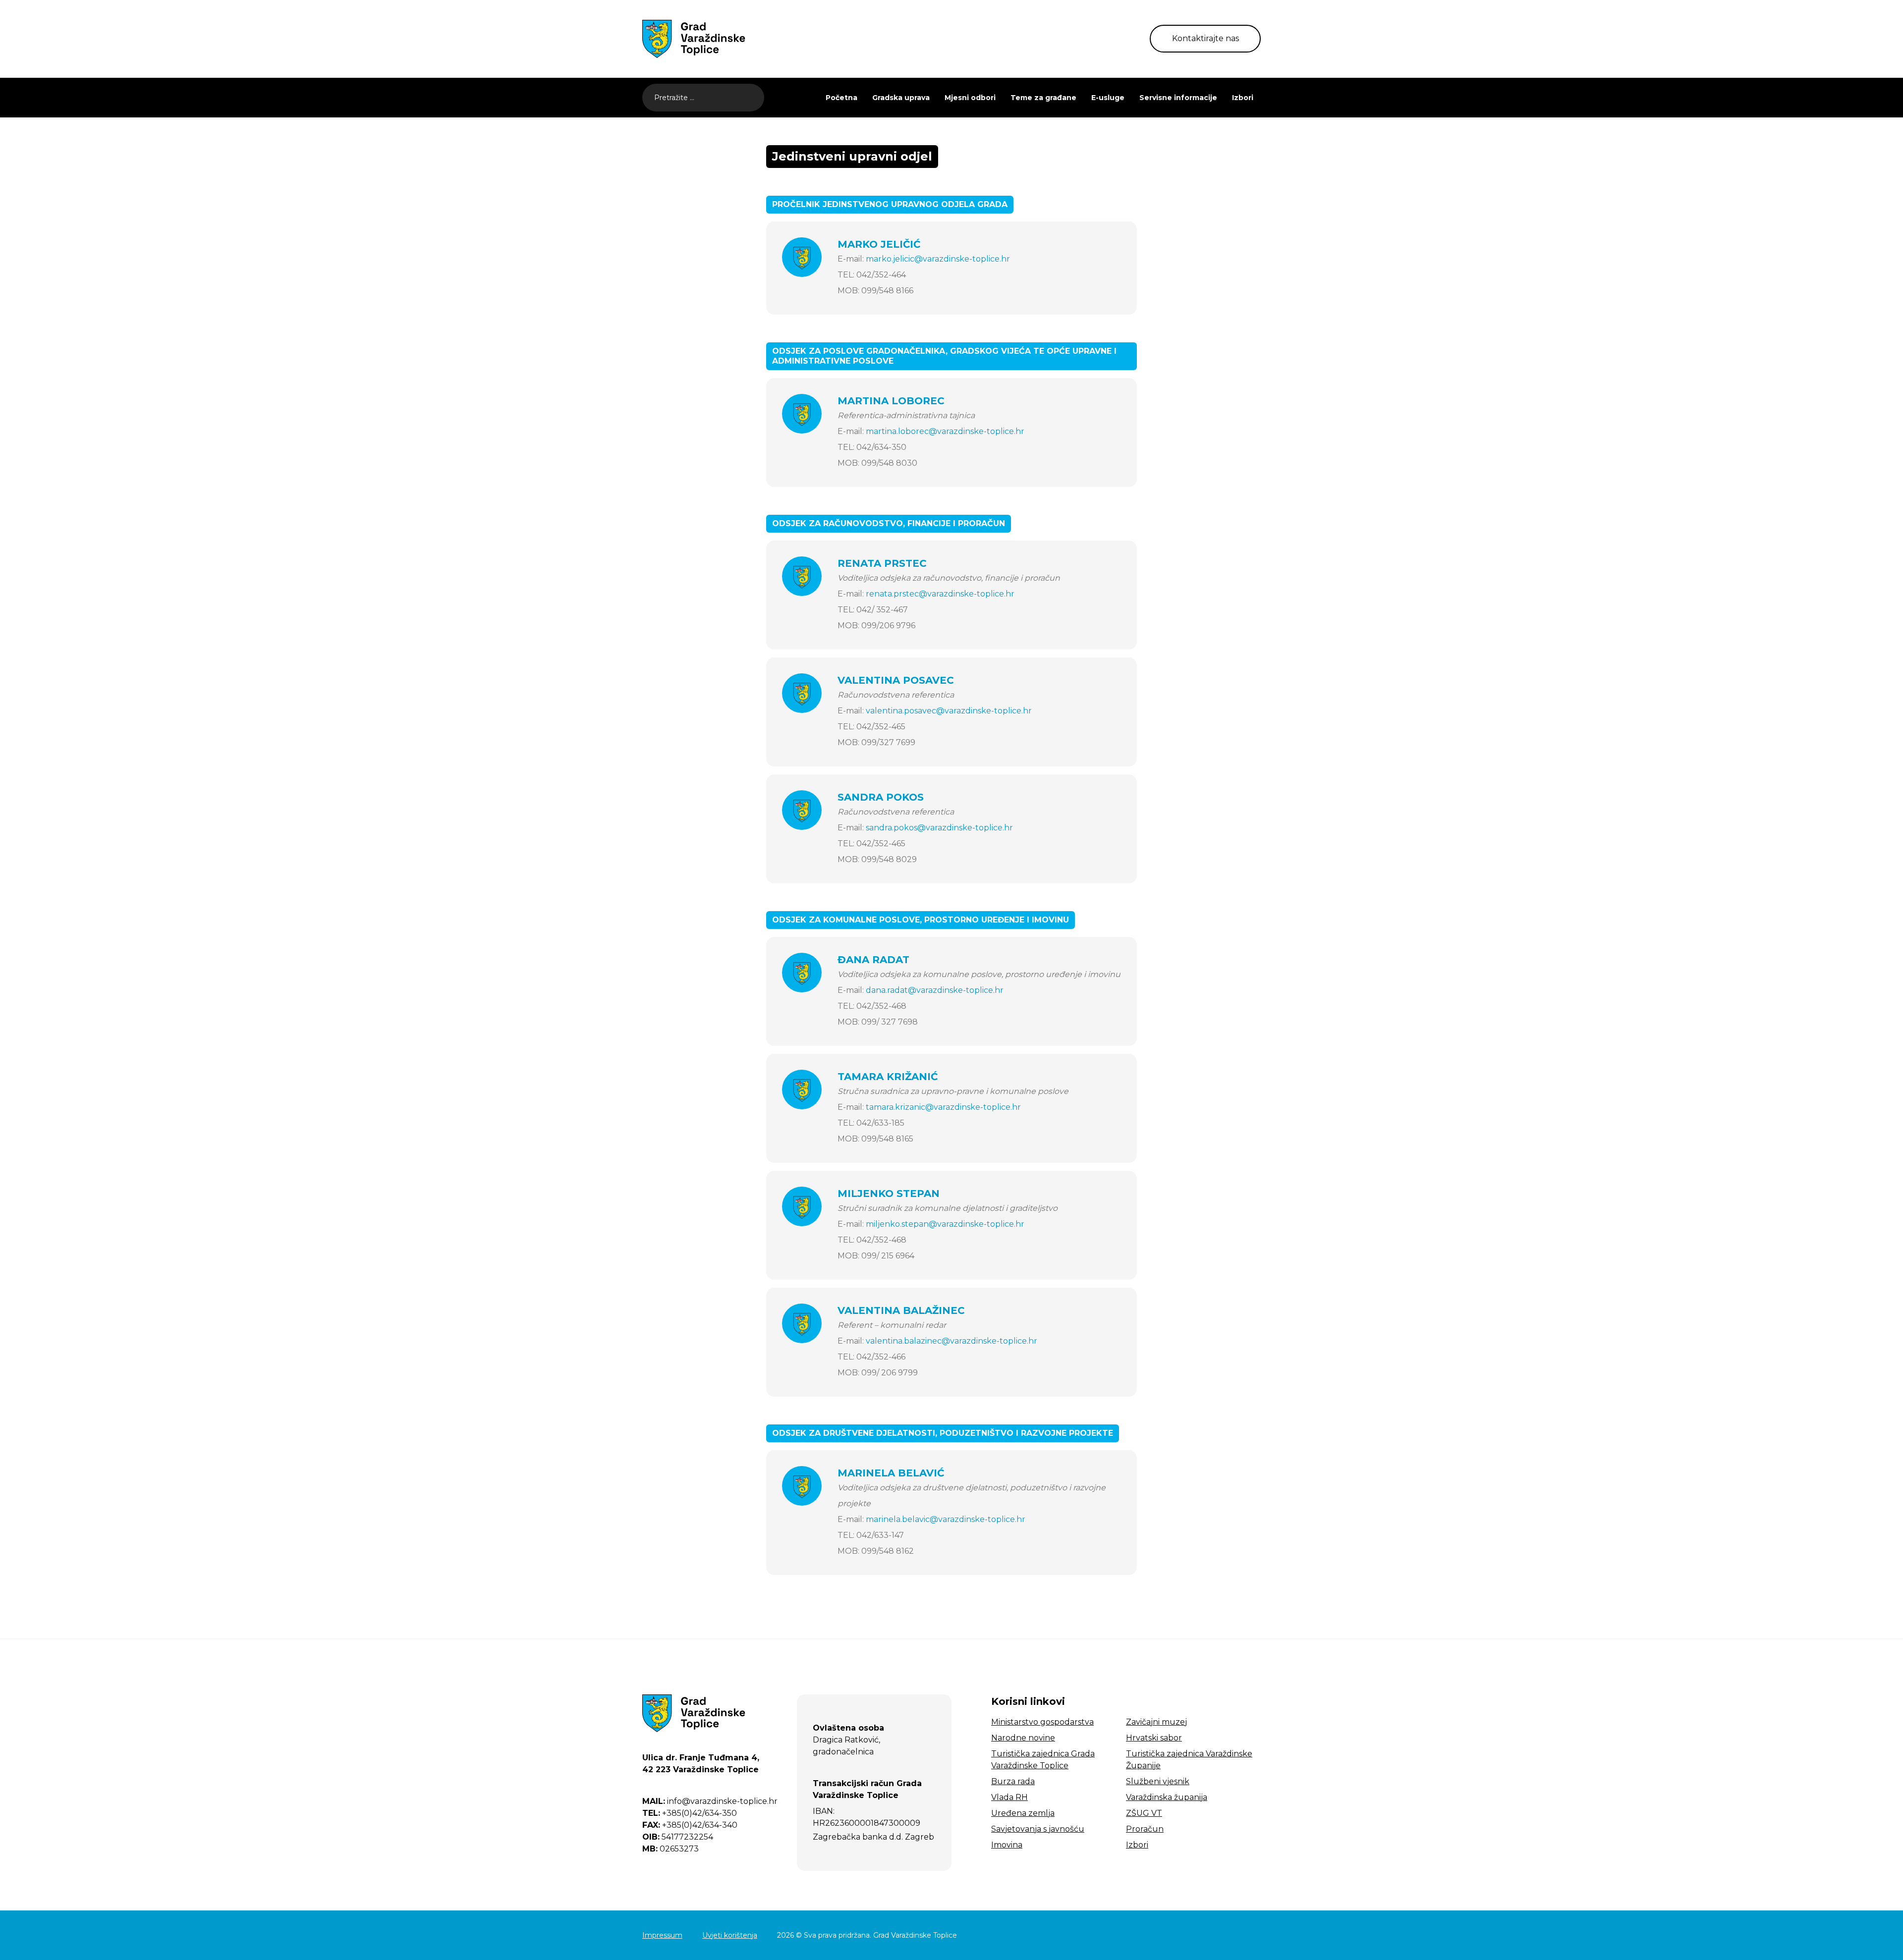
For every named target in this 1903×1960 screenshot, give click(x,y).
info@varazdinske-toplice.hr (710, 1801)
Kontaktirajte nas (1205, 38)
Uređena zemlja (1023, 1813)
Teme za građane (1043, 98)
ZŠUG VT (1144, 1813)
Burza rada (1013, 1781)
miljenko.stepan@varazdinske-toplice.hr (945, 1224)
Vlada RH (1009, 1797)
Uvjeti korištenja (730, 1935)
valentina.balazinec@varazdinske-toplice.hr (951, 1341)
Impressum (662, 1935)
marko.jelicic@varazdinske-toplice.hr (938, 259)
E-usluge (1108, 98)
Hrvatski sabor (1154, 1738)
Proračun (1145, 1829)
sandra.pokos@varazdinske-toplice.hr (939, 828)
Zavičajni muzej (1156, 1722)
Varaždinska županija (1167, 1797)
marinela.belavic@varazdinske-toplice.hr (946, 1519)
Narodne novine (1023, 1738)
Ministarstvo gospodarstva (1042, 1722)
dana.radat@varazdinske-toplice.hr (935, 990)
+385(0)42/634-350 (690, 1813)
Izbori (1243, 98)
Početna (841, 98)
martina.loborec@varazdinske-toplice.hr (945, 431)
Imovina (1007, 1845)
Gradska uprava (901, 98)
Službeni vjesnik (1158, 1781)
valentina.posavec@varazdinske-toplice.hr (949, 711)
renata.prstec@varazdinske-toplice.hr (940, 594)
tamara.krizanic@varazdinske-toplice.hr (943, 1107)
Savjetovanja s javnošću (1038, 1829)
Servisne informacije (1178, 98)
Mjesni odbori (970, 98)
